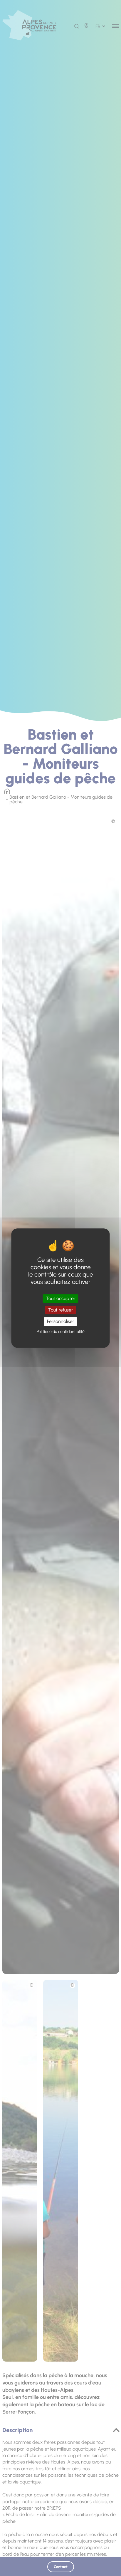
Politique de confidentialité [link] (61, 1332)
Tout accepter (61, 1298)
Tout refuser (61, 1310)
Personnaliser (61, 1322)
